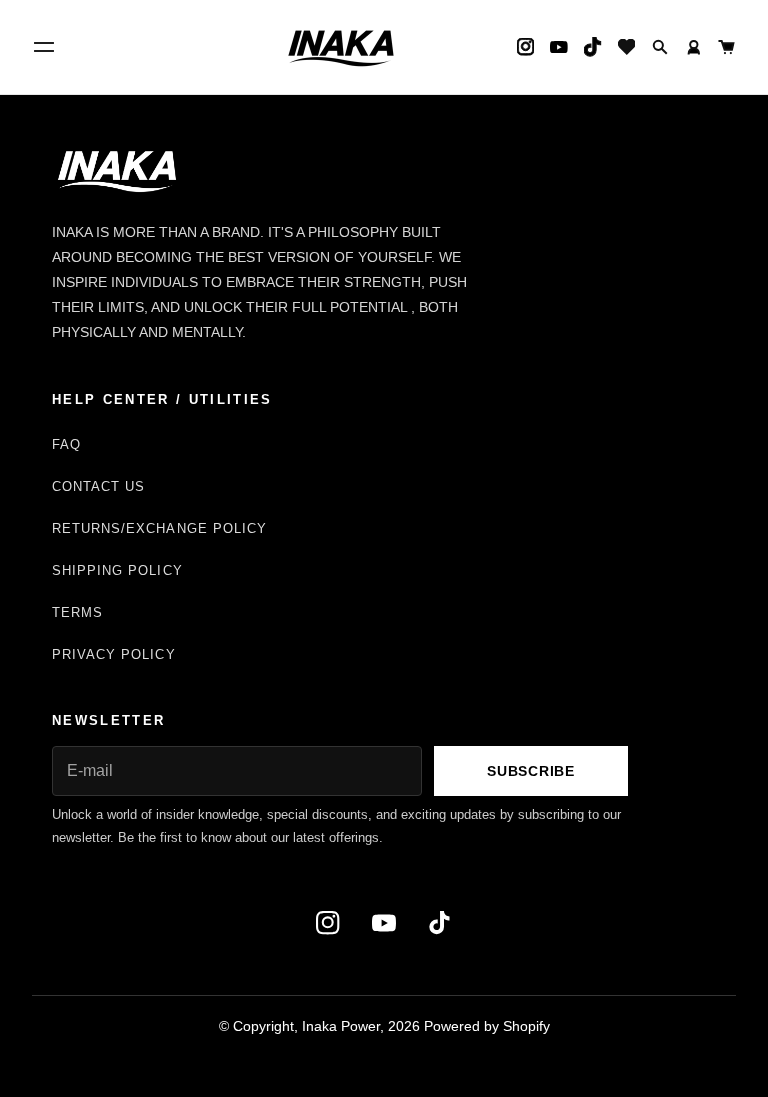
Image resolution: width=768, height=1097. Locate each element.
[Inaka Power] (341, 47)
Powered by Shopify (487, 1026)
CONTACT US (98, 486)
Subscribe (530, 771)
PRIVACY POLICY (114, 654)
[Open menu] (44, 47)
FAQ (66, 444)
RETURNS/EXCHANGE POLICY (159, 528)
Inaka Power (341, 1026)
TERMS (77, 612)
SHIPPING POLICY (117, 570)
